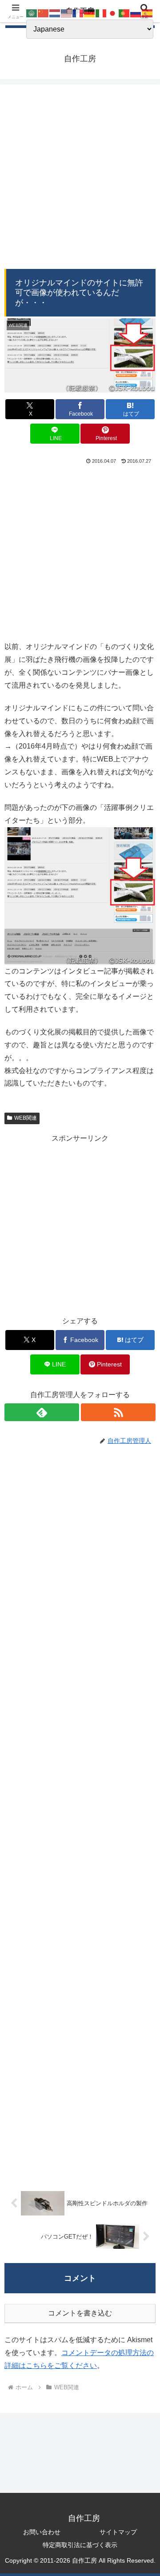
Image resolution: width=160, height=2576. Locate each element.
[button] (143, 1647)
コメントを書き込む (80, 2313)
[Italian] (101, 13)
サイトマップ (118, 2532)
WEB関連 (26, 1118)
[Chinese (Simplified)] (44, 13)
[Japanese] (113, 13)
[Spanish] (148, 13)
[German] (90, 13)
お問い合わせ (42, 2532)
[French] (78, 13)
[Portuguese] (124, 13)
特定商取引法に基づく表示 (80, 2545)
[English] (67, 13)
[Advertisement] (80, 179)
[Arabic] (32, 13)
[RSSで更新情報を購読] (118, 1412)
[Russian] (136, 13)
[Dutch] (55, 13)
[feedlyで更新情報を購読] (42, 1412)
